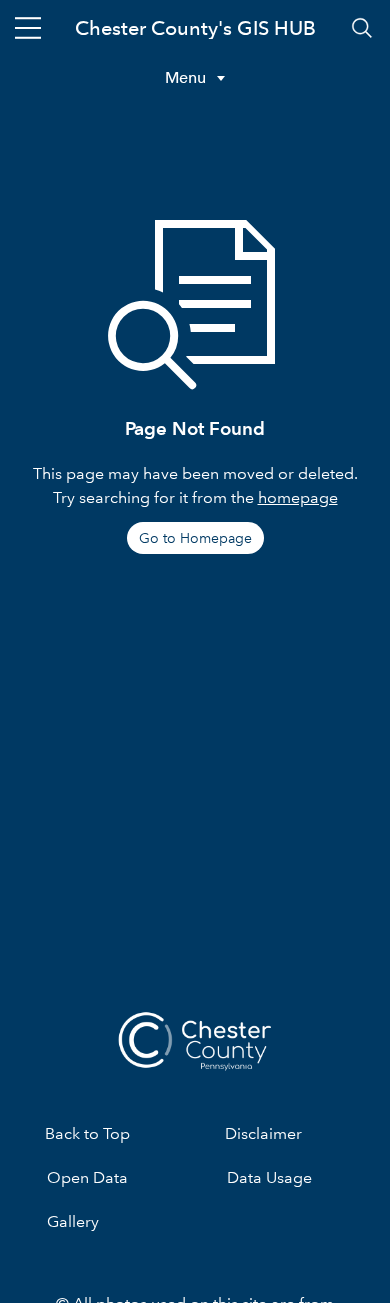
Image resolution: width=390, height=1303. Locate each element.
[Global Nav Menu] (28, 28)
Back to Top (87, 1133)
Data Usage (269, 1177)
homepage (298, 497)
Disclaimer (263, 1133)
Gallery (73, 1221)
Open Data (87, 1177)
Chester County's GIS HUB (195, 28)
